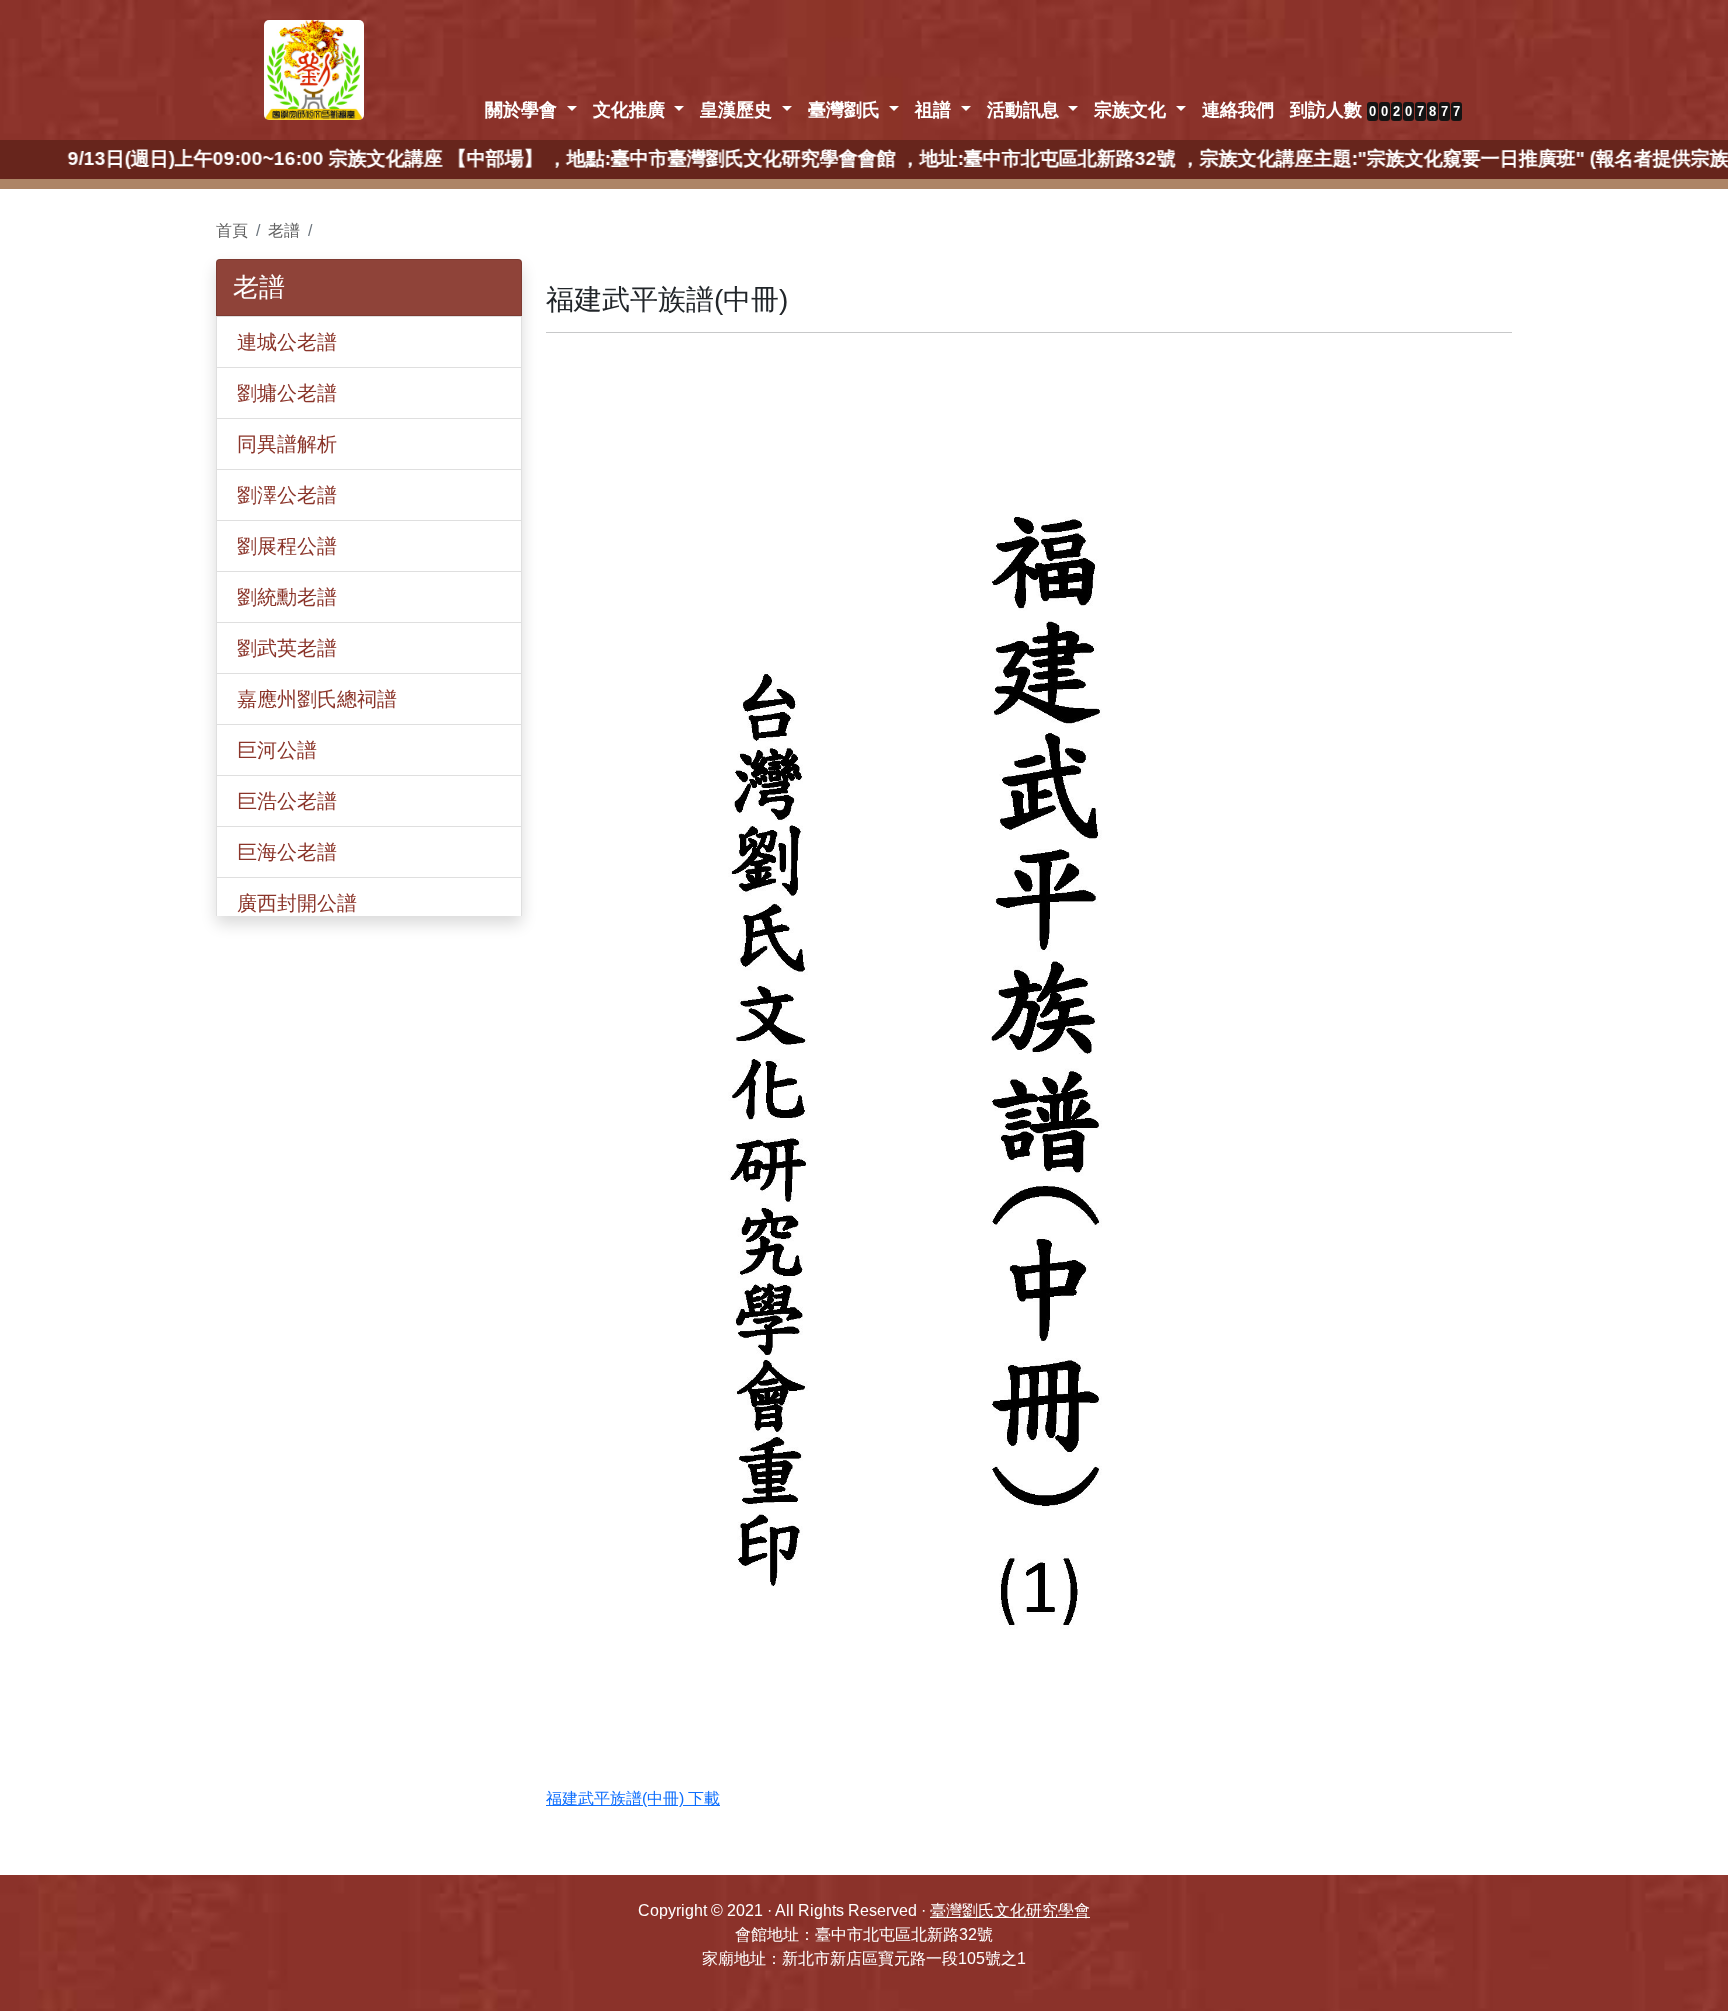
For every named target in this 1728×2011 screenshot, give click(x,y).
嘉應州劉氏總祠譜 (317, 699)
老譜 (284, 230)
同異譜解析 (287, 444)
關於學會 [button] (523, 110)
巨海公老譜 (287, 852)
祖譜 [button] (935, 110)
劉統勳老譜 (287, 597)
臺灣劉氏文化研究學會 (1010, 1910)
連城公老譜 (287, 342)
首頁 (232, 230)
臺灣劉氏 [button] (846, 110)
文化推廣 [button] (631, 110)
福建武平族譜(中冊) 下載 (633, 1798)
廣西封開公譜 (297, 903)
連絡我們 (1238, 110)
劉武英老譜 (287, 648)
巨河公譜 (277, 750)
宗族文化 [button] (1132, 110)
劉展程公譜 (287, 546)
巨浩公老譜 (287, 801)
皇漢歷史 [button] (738, 110)
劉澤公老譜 (287, 495)
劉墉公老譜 (287, 393)
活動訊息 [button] (1025, 110)
